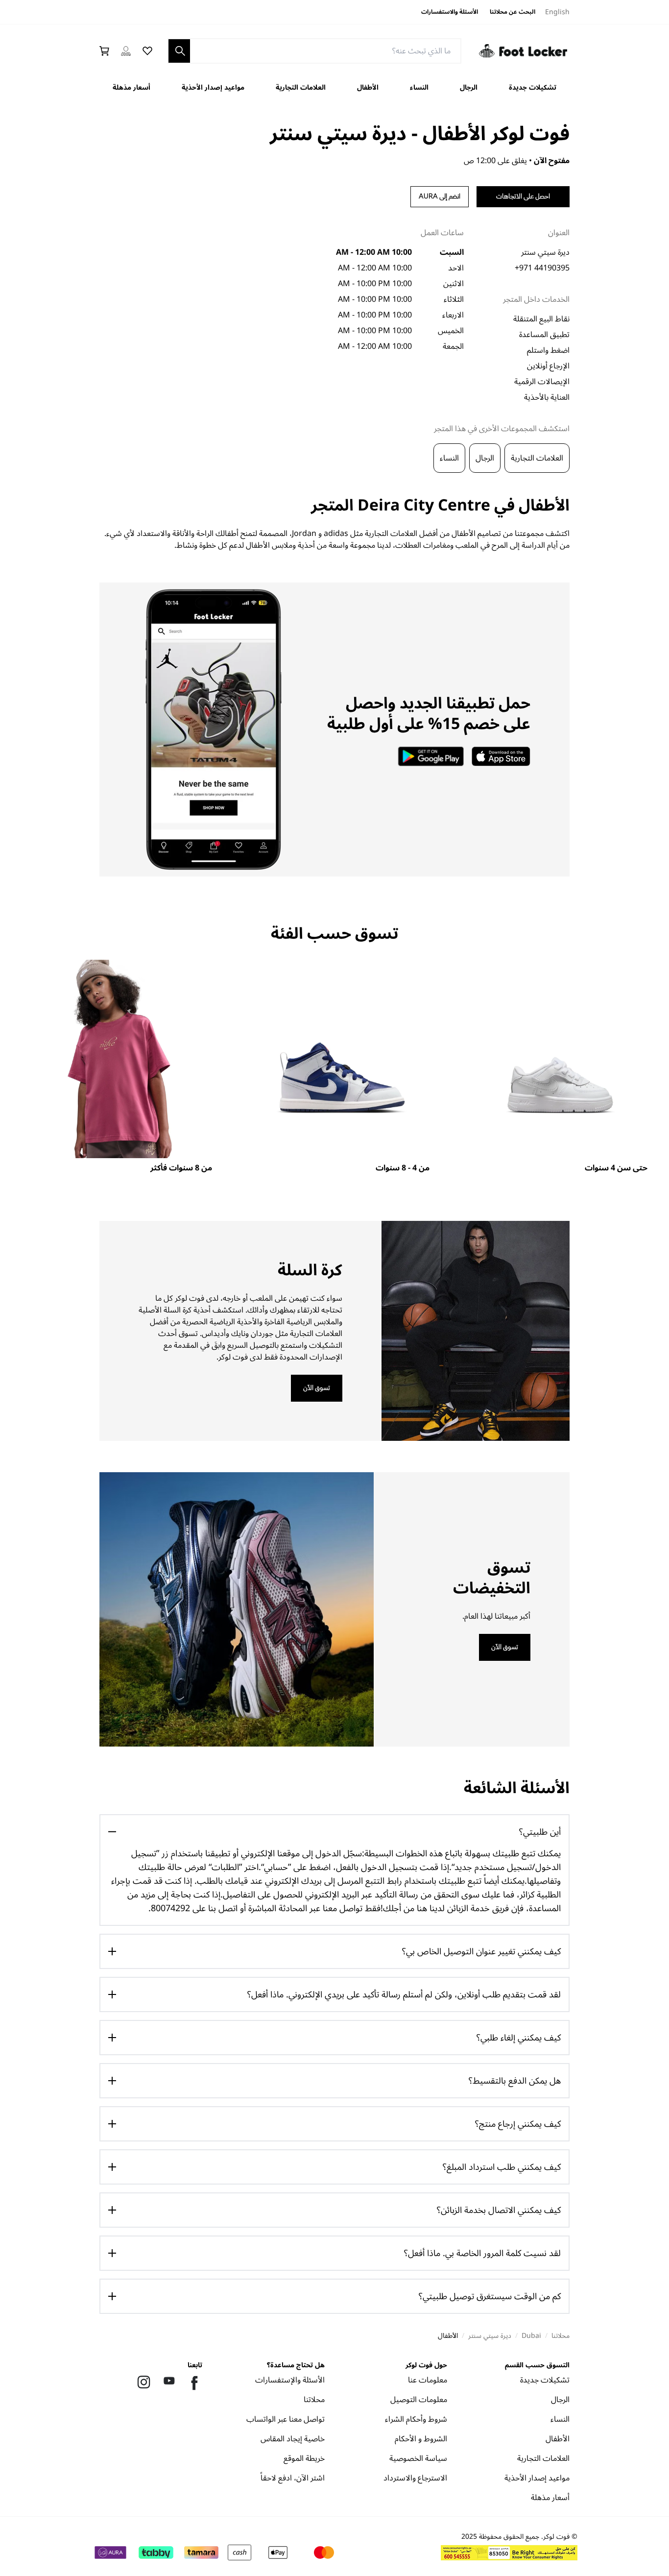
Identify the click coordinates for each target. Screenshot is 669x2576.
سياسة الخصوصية (418, 2460)
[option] (560, 1067)
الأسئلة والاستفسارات (450, 12)
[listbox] (334, 1067)
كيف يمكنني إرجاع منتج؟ (518, 2124)
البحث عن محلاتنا (513, 12)
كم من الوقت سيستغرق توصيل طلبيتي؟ (490, 2296)
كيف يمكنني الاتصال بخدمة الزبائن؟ (499, 2210)
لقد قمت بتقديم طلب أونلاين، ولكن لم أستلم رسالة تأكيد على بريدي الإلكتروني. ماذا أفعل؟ (404, 1994)
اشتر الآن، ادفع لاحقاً (293, 2480)
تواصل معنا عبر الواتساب (286, 2421)
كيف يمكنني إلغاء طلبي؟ (519, 2038)
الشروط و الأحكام (421, 2441)
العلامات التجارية (301, 87)
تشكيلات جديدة (533, 87)
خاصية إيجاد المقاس (293, 2441)
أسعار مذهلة (131, 87)
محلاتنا (314, 2401)
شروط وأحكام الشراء (416, 2421)
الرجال (469, 87)
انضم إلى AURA (440, 196)
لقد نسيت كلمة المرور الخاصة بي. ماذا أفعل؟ (482, 2253)
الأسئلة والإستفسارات (290, 2382)
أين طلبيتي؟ (540, 1832)
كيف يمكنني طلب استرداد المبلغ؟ (502, 2167)
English (557, 12)
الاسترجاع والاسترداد (415, 2480)
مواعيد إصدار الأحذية (213, 87)
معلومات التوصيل (419, 2401)
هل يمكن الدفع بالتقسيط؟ (515, 2081)
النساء (419, 87)
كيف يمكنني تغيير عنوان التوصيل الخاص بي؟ (481, 1951)
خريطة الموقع (304, 2460)
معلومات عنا (428, 2382)
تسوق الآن (317, 1388)
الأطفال (368, 87)
